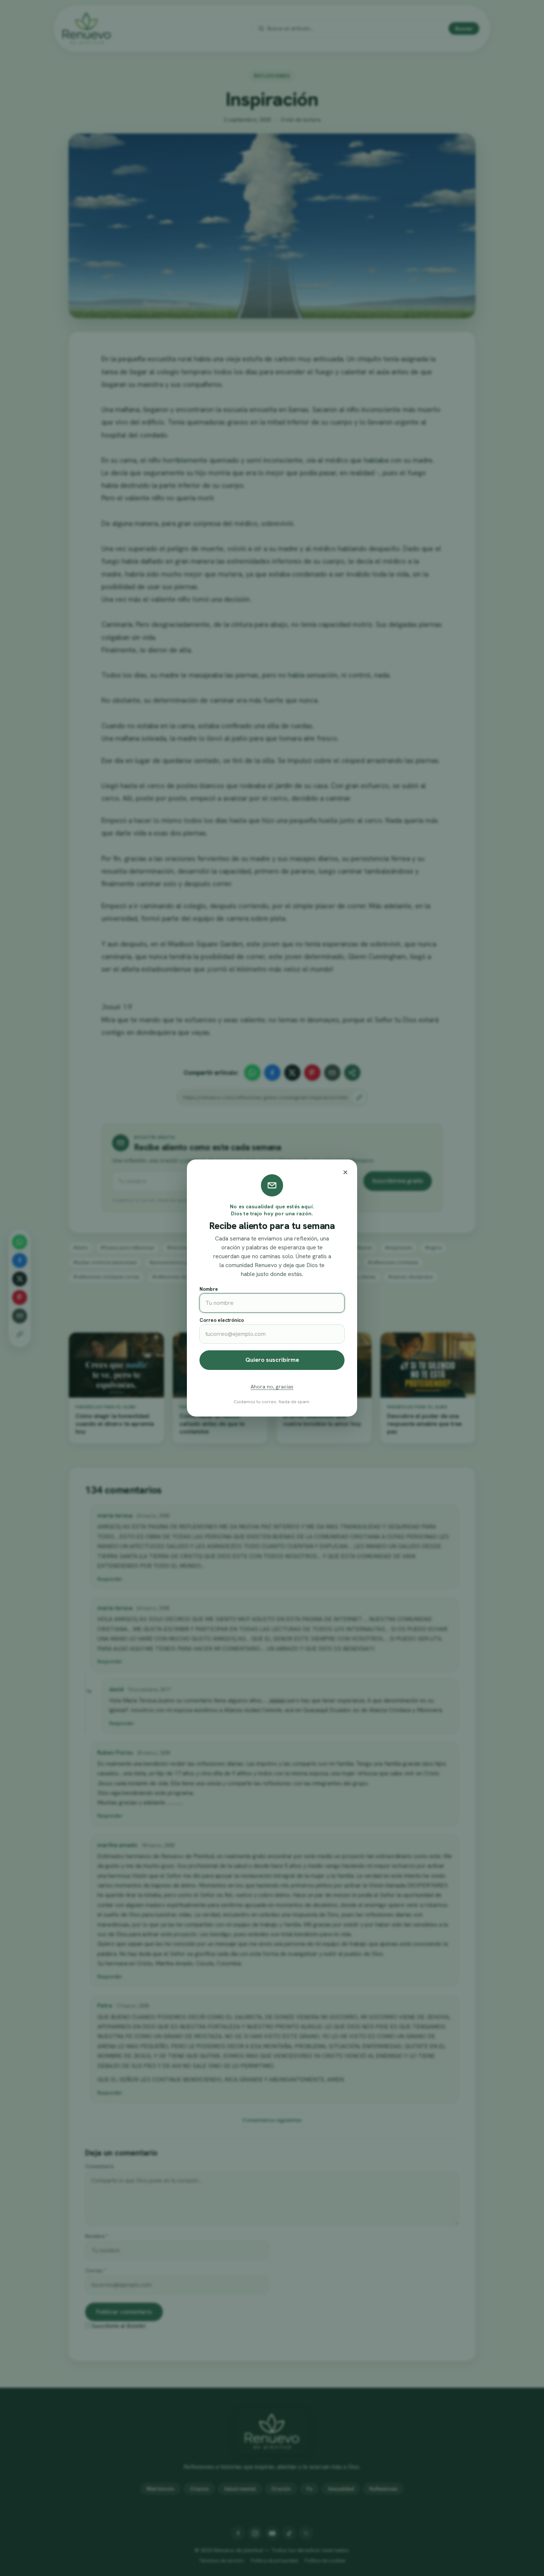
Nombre (209, 1289)
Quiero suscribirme (272, 1360)
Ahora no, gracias (272, 1387)
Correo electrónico (222, 1320)
